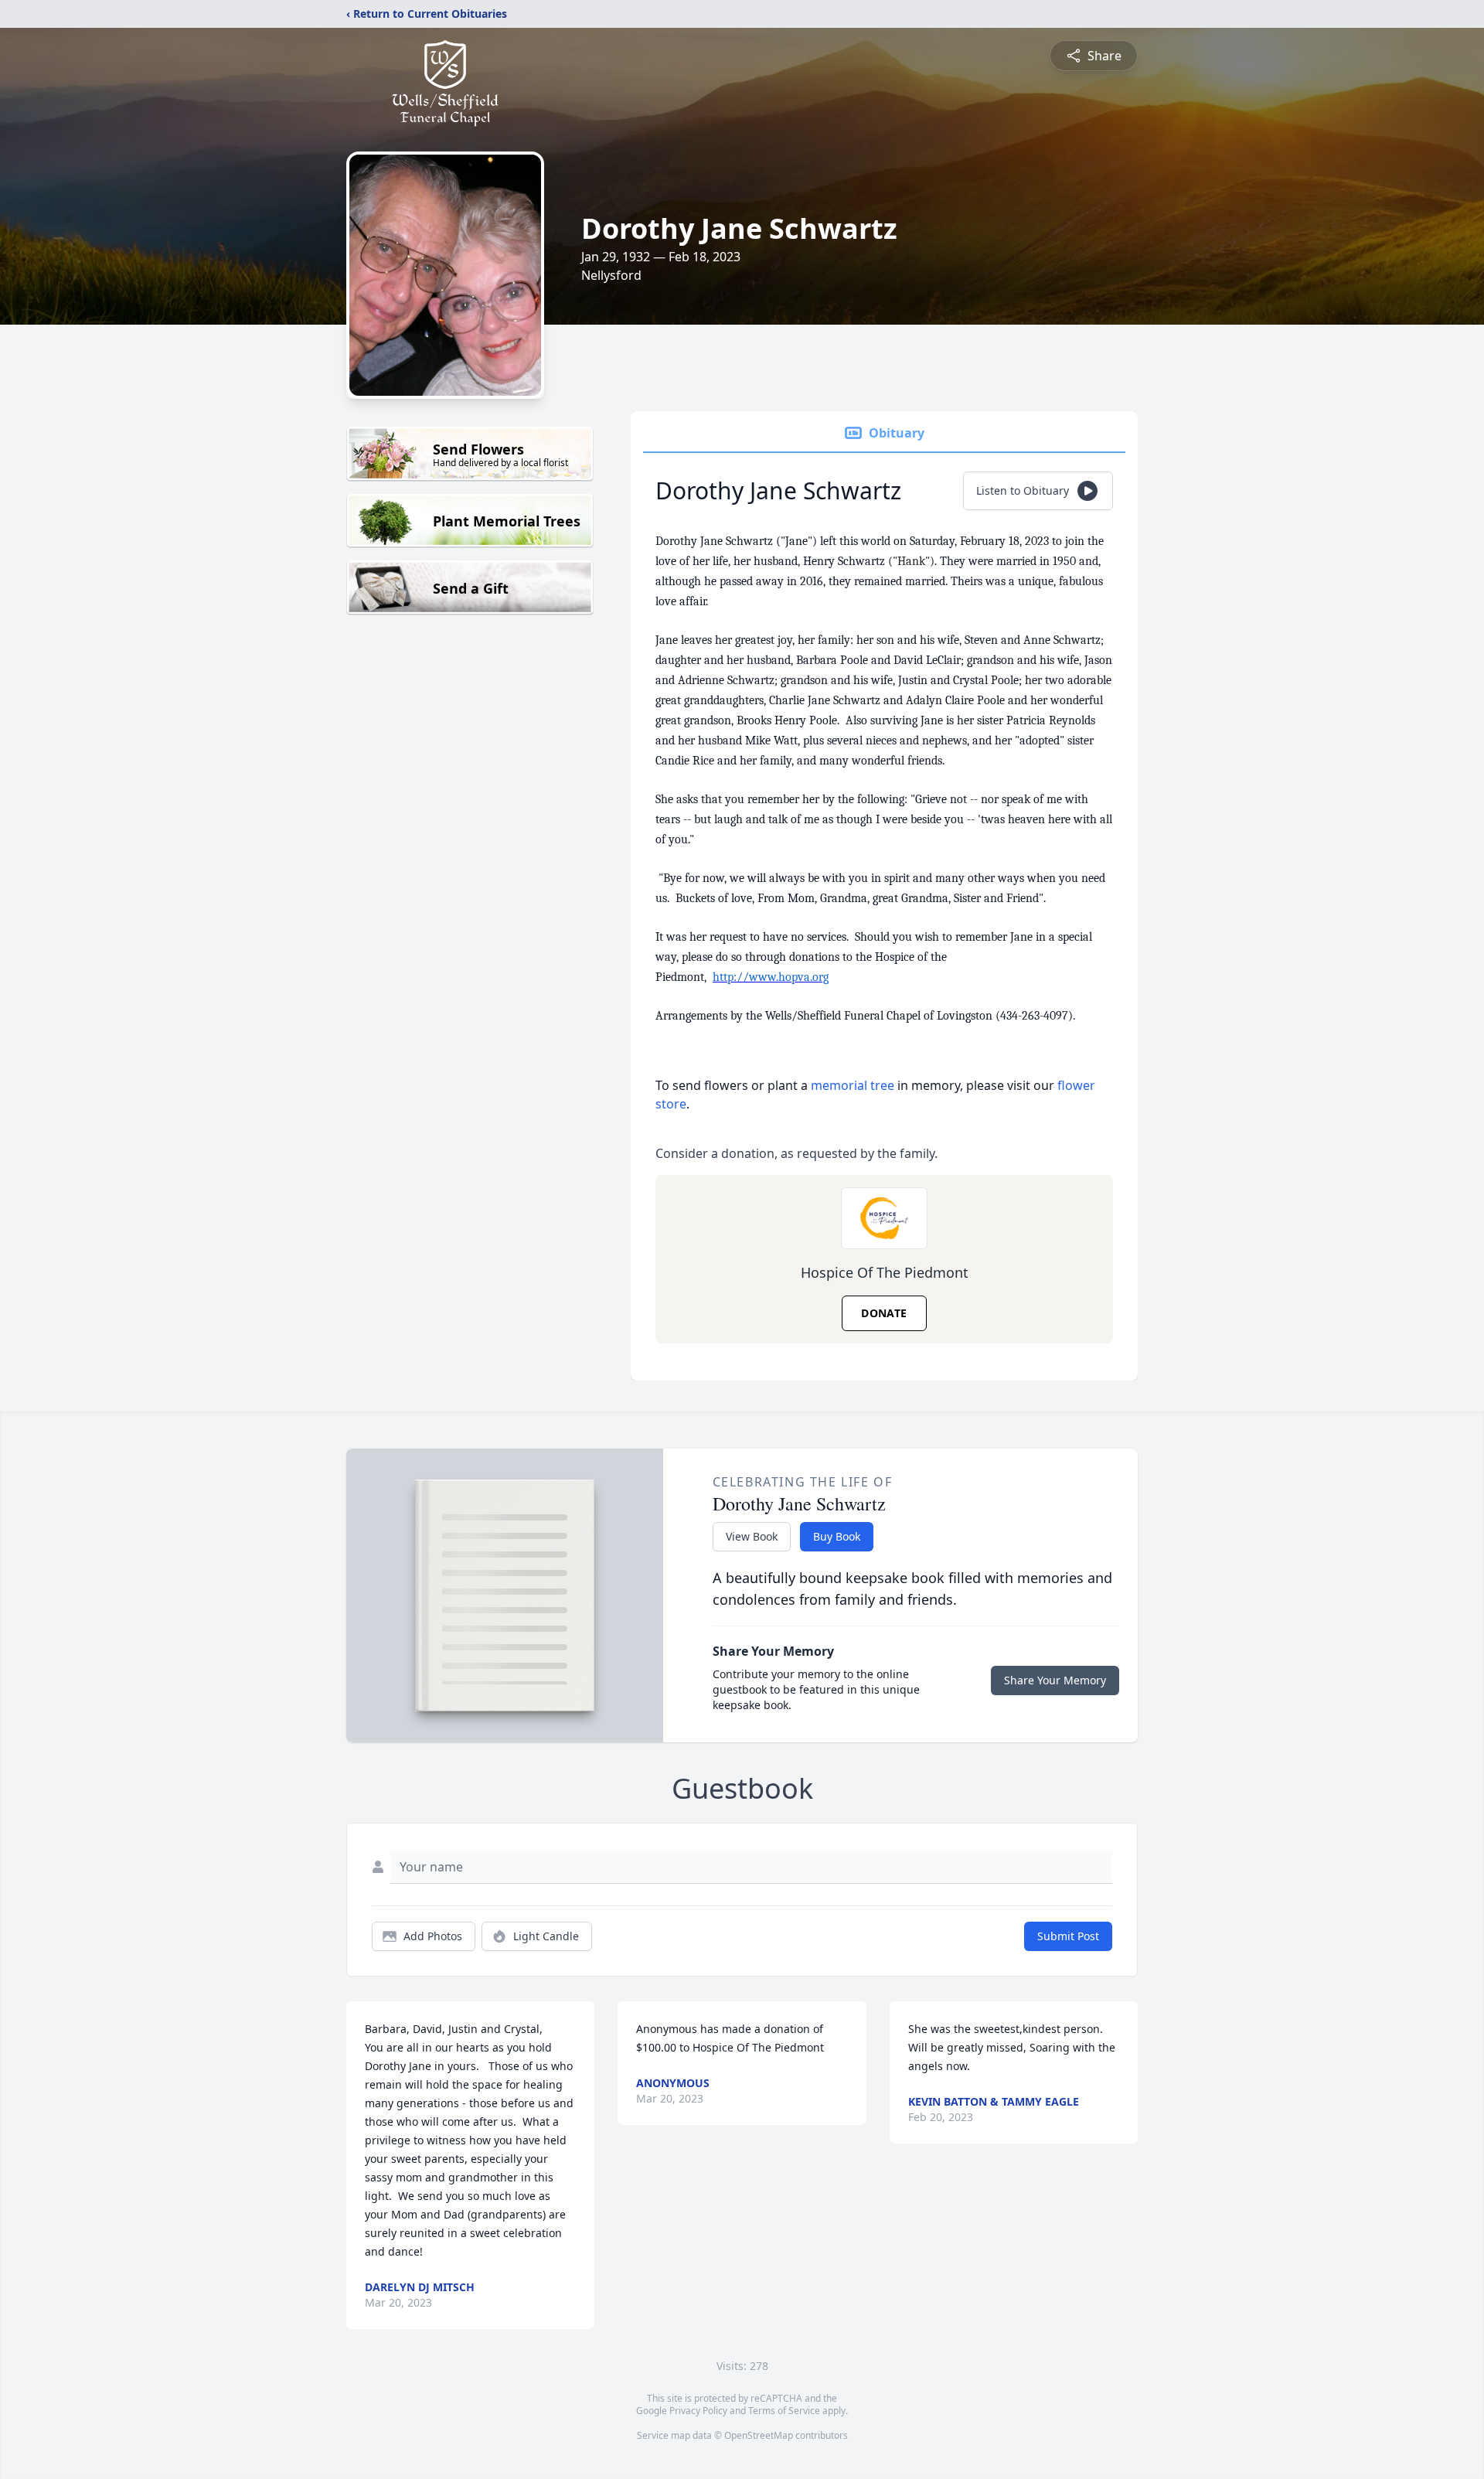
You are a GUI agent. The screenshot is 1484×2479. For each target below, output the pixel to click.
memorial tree (853, 1085)
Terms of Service (784, 2411)
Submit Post (1068, 1936)
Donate (884, 1313)
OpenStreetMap (759, 2435)
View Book (752, 1536)
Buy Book (837, 1536)
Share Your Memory (1055, 1680)
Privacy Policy (698, 2411)
